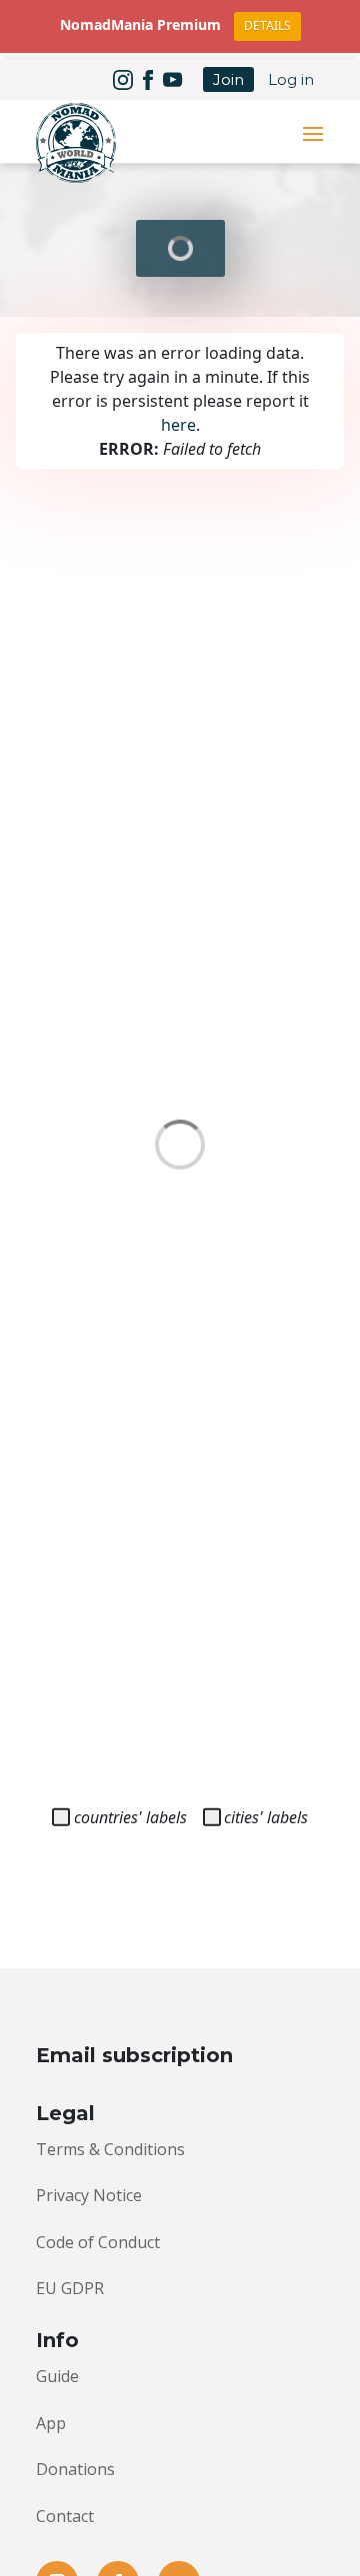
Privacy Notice (89, 2195)
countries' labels (130, 1817)
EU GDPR (70, 2288)
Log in (291, 79)
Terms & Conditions (110, 2149)
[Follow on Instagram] (123, 80)
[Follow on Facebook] (148, 80)
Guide (57, 2376)
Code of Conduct (98, 2242)
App (51, 2423)
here (178, 425)
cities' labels (266, 1817)
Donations (75, 2469)
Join (228, 79)
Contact (65, 2516)
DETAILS (267, 25)
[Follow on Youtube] (173, 80)
